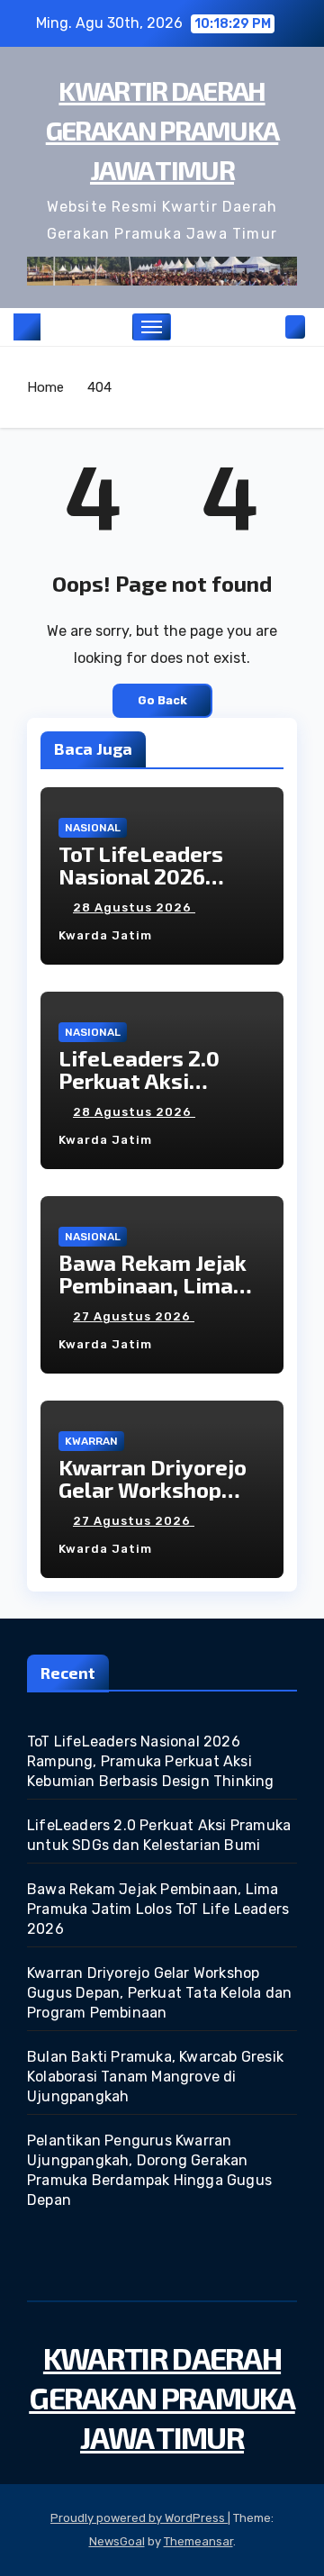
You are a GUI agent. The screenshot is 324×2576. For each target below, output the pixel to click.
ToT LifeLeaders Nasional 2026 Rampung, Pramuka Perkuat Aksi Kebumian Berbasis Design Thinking (151, 1761)
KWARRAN (91, 1441)
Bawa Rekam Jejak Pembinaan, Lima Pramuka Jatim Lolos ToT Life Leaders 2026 (158, 1909)
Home (45, 387)
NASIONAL (93, 828)
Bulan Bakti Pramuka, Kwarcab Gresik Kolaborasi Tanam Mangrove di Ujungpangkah (155, 2077)
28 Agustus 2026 (134, 907)
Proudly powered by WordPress (139, 2518)
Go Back (162, 700)
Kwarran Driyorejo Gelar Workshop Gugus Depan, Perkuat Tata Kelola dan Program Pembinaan (159, 1993)
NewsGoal (117, 2541)
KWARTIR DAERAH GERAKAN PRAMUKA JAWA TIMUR (162, 130)
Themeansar (198, 2541)
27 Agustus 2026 (134, 1316)
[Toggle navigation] (152, 327)
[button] (268, 327)
